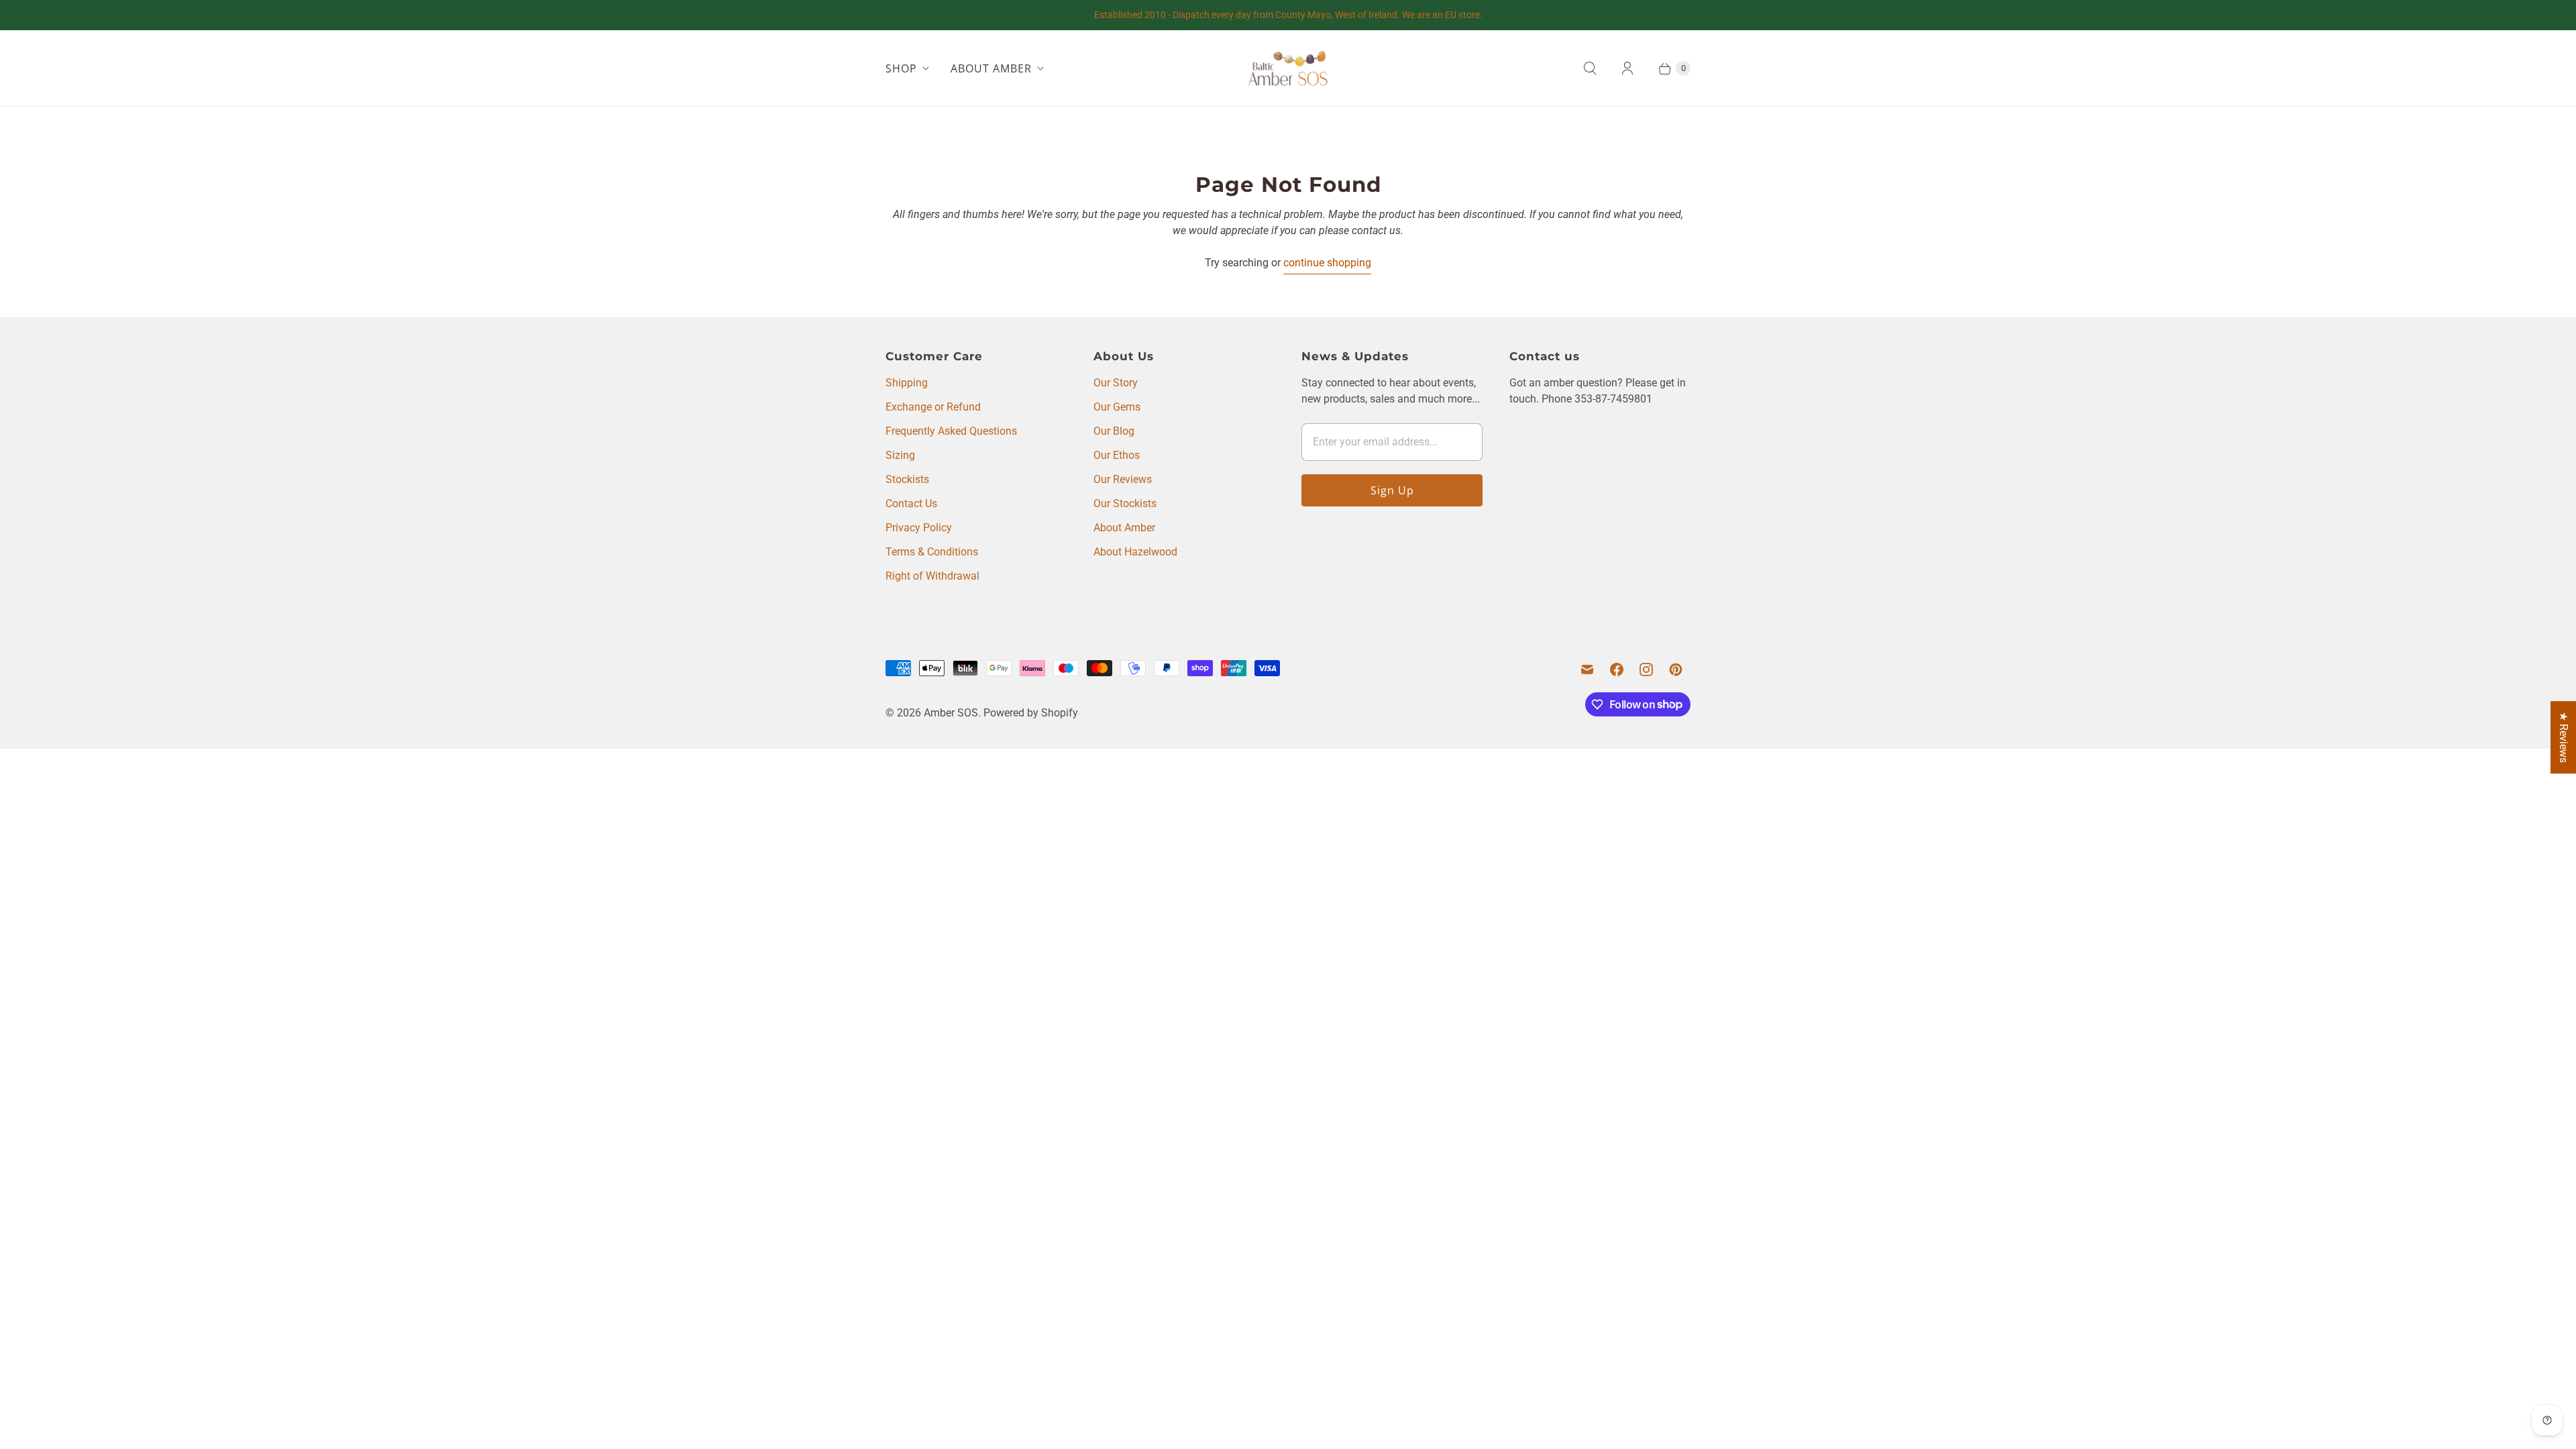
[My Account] (1627, 68)
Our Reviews (1123, 479)
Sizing (900, 455)
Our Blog (1114, 431)
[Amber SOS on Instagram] (1646, 669)
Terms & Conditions (932, 552)
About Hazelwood (1135, 552)
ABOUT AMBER (991, 68)
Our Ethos (1117, 455)
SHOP (901, 68)
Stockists (907, 479)
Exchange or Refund (933, 407)
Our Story (1116, 383)
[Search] (1590, 68)
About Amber (1124, 528)
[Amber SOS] (1288, 68)
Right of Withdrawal (932, 576)
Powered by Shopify (1031, 713)
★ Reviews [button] (2564, 737)
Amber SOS (951, 713)
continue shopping (1327, 263)
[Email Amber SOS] (1587, 669)
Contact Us (911, 503)
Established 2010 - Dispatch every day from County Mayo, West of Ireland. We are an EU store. (1288, 15)
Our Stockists (1125, 503)
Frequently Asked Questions (951, 431)
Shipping (907, 383)
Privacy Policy (919, 528)
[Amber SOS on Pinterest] (1676, 669)
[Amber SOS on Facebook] (1617, 669)
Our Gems (1117, 407)
